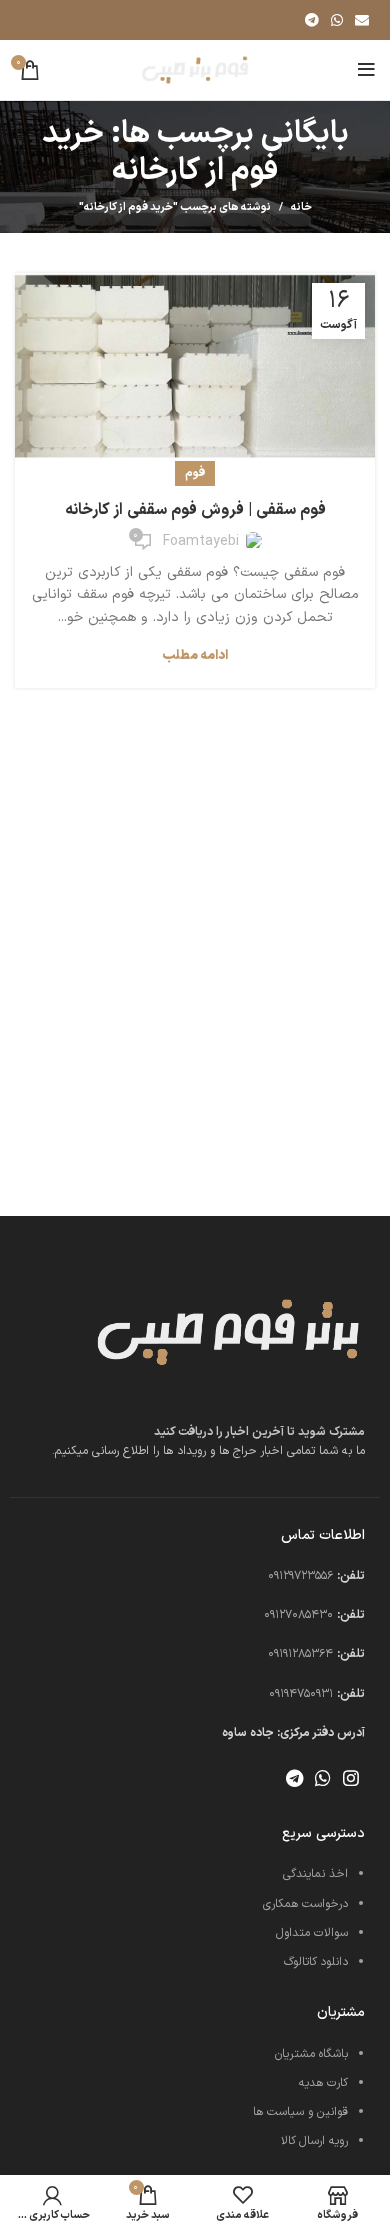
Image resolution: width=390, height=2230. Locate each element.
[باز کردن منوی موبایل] (366, 70)
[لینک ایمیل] (362, 20)
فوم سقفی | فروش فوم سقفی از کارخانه (195, 510)
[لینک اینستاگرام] (351, 1778)
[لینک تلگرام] (312, 20)
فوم (195, 473)
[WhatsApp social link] (337, 20)
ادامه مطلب (195, 656)
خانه (301, 208)
